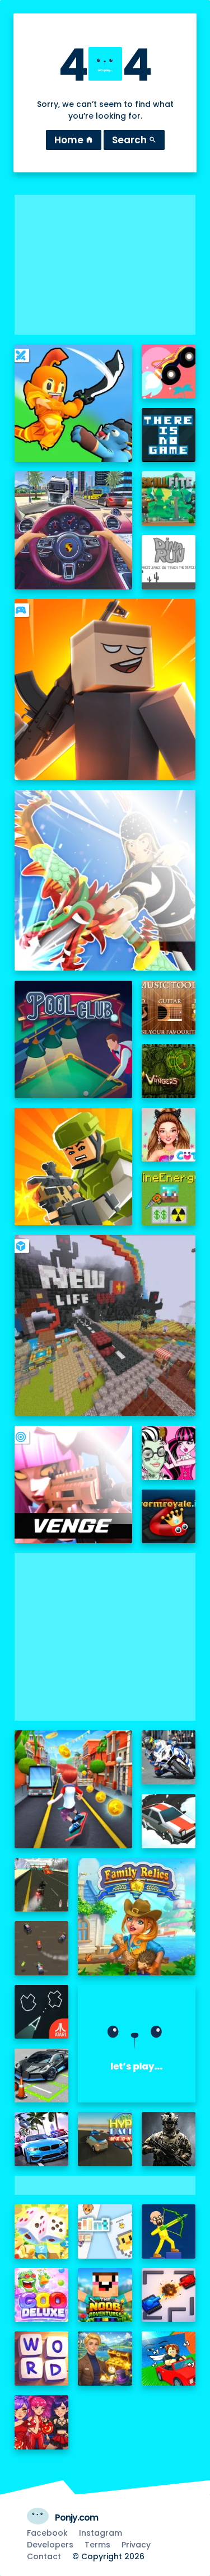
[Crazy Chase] (42, 1948)
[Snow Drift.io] (169, 1821)
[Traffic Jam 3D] (73, 530)
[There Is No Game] (169, 435)
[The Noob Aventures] (105, 2295)
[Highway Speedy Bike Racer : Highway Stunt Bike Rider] (42, 1885)
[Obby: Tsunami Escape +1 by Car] (169, 2359)
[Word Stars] (42, 2359)
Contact (44, 2556)
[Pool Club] (73, 1039)
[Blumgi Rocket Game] (169, 371)
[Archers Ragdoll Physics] (169, 2231)
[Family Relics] (137, 1917)
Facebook (47, 2533)
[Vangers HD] (169, 1071)
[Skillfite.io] (169, 498)
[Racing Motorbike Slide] (169, 1757)
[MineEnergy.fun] (169, 1198)
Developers (50, 2545)
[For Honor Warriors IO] (137, 2044)
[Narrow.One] (105, 880)
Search (134, 140)
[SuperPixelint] (105, 2231)
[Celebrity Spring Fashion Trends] (169, 1135)
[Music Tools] (169, 1008)
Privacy (136, 2545)
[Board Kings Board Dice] (42, 2231)
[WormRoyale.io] (169, 1517)
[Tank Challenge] (169, 2295)
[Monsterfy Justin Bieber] (169, 1453)
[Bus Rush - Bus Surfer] (73, 1789)
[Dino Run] (169, 562)
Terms (97, 2545)
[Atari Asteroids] (42, 2012)
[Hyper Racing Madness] (105, 2139)
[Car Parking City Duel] (42, 2076)
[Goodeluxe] (42, 2295)
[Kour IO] (73, 1167)
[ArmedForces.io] (169, 2139)
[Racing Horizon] (42, 2139)
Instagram (101, 2533)
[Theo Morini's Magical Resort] (105, 2359)
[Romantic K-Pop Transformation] (42, 2422)
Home (74, 140)
